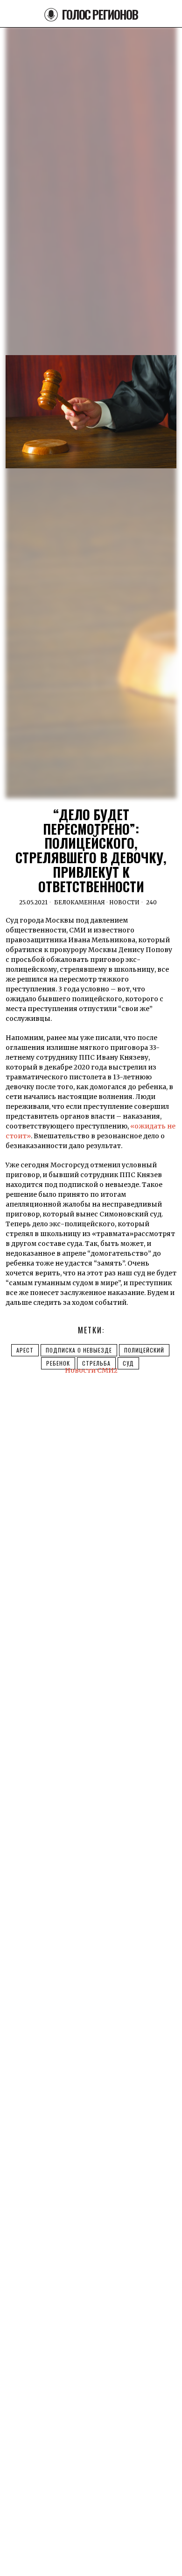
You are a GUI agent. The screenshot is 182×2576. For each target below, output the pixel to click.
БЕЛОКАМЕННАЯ (80, 902)
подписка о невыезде (79, 1350)
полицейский (144, 1350)
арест (25, 1350)
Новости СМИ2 (91, 1370)
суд (128, 1363)
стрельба (96, 1363)
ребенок (58, 1363)
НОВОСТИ (124, 902)
